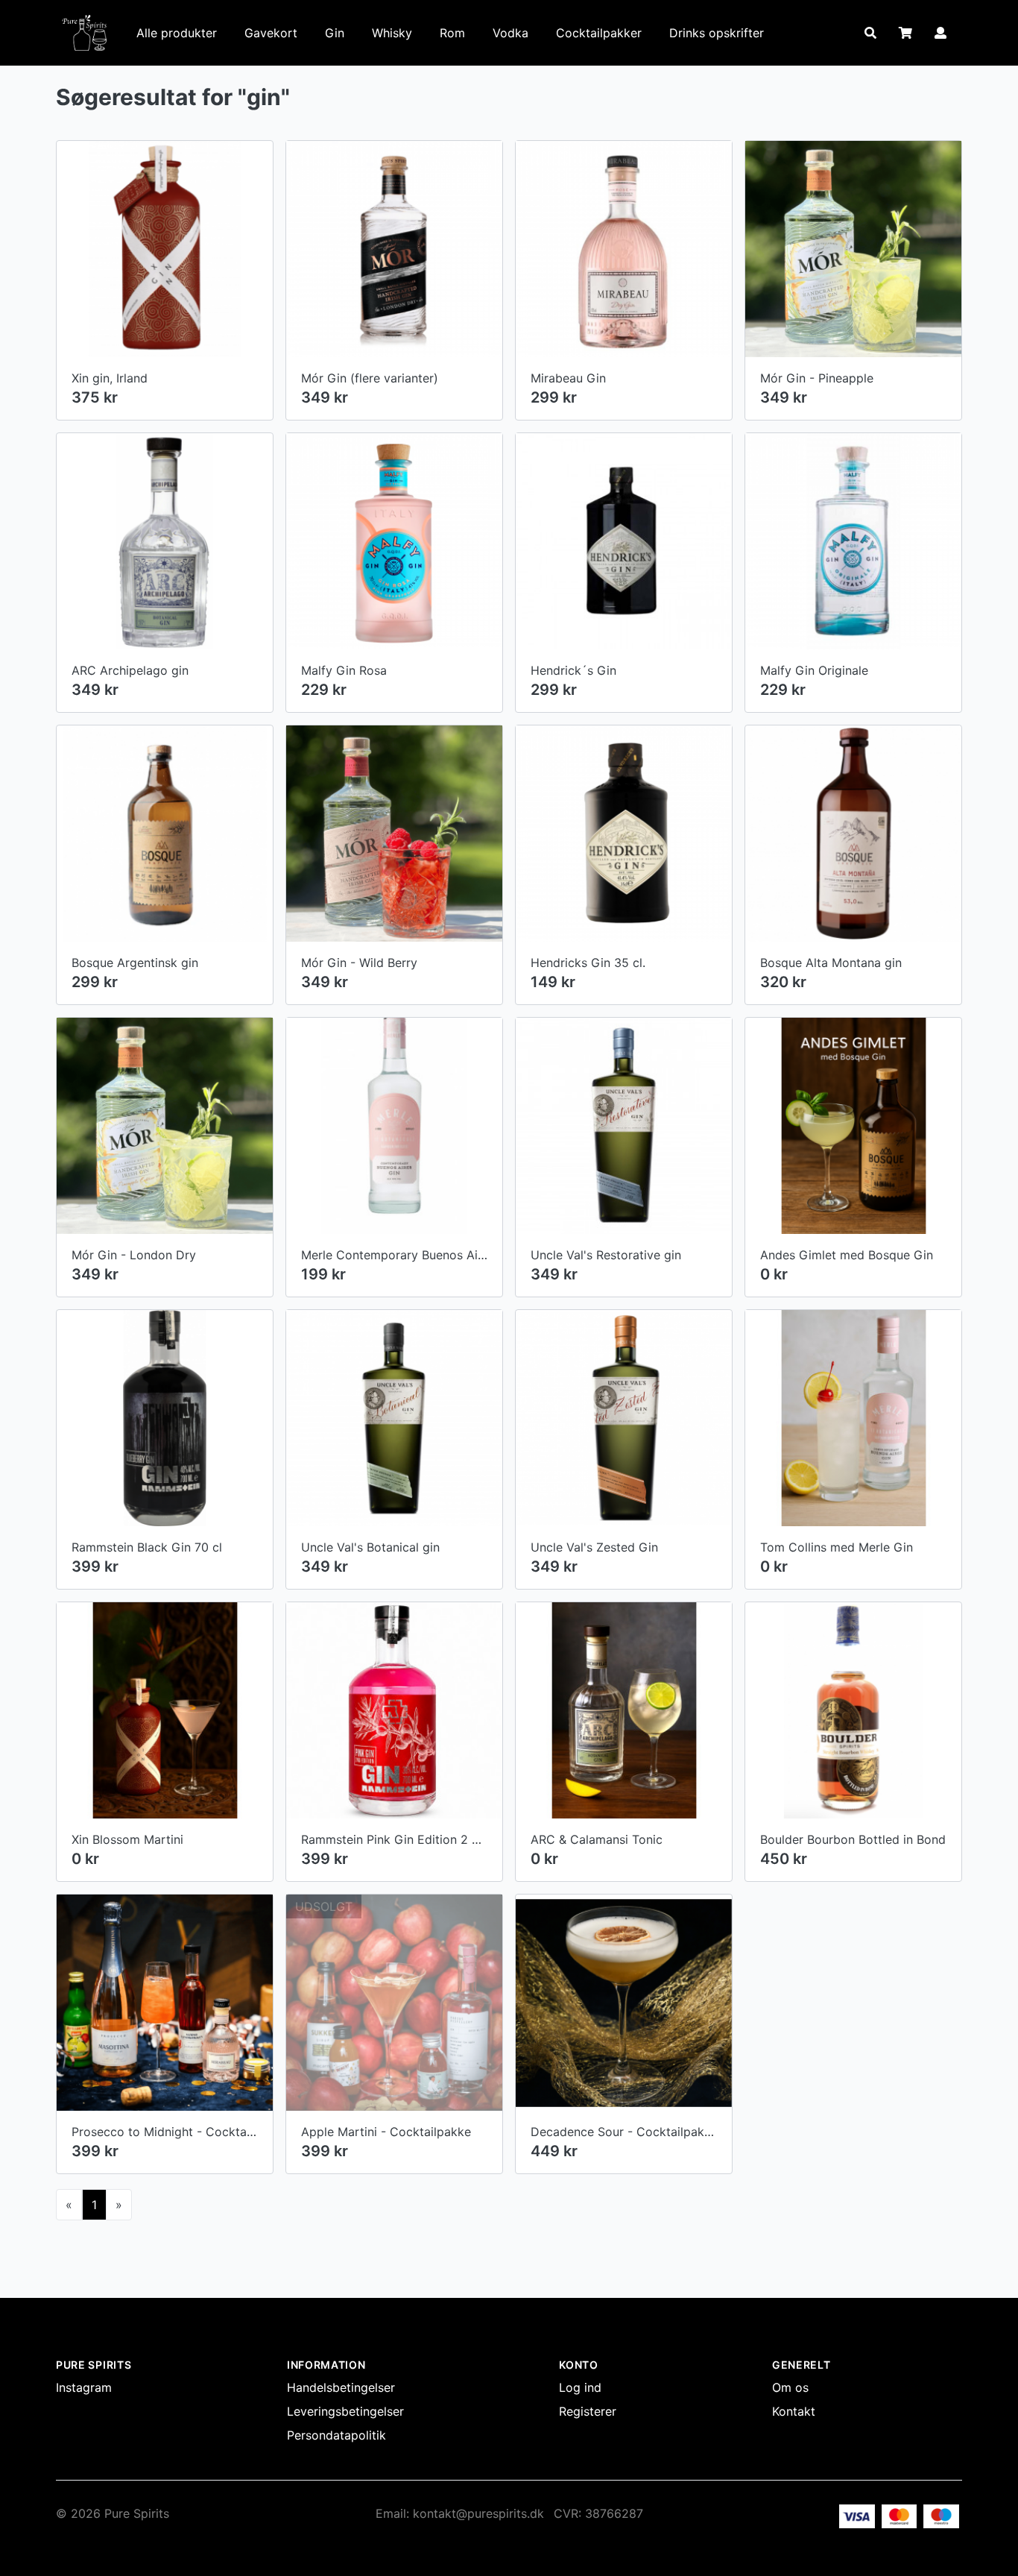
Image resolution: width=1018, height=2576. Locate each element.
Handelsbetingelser (341, 2387)
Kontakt (794, 2411)
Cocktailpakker (599, 33)
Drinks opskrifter (717, 33)
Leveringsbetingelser (345, 2411)
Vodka (510, 33)
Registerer (588, 2411)
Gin (335, 33)
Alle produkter (177, 33)
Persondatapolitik (336, 2435)
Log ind (580, 2387)
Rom (452, 33)
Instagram (84, 2387)
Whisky (392, 33)
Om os (790, 2387)
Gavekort (271, 33)
